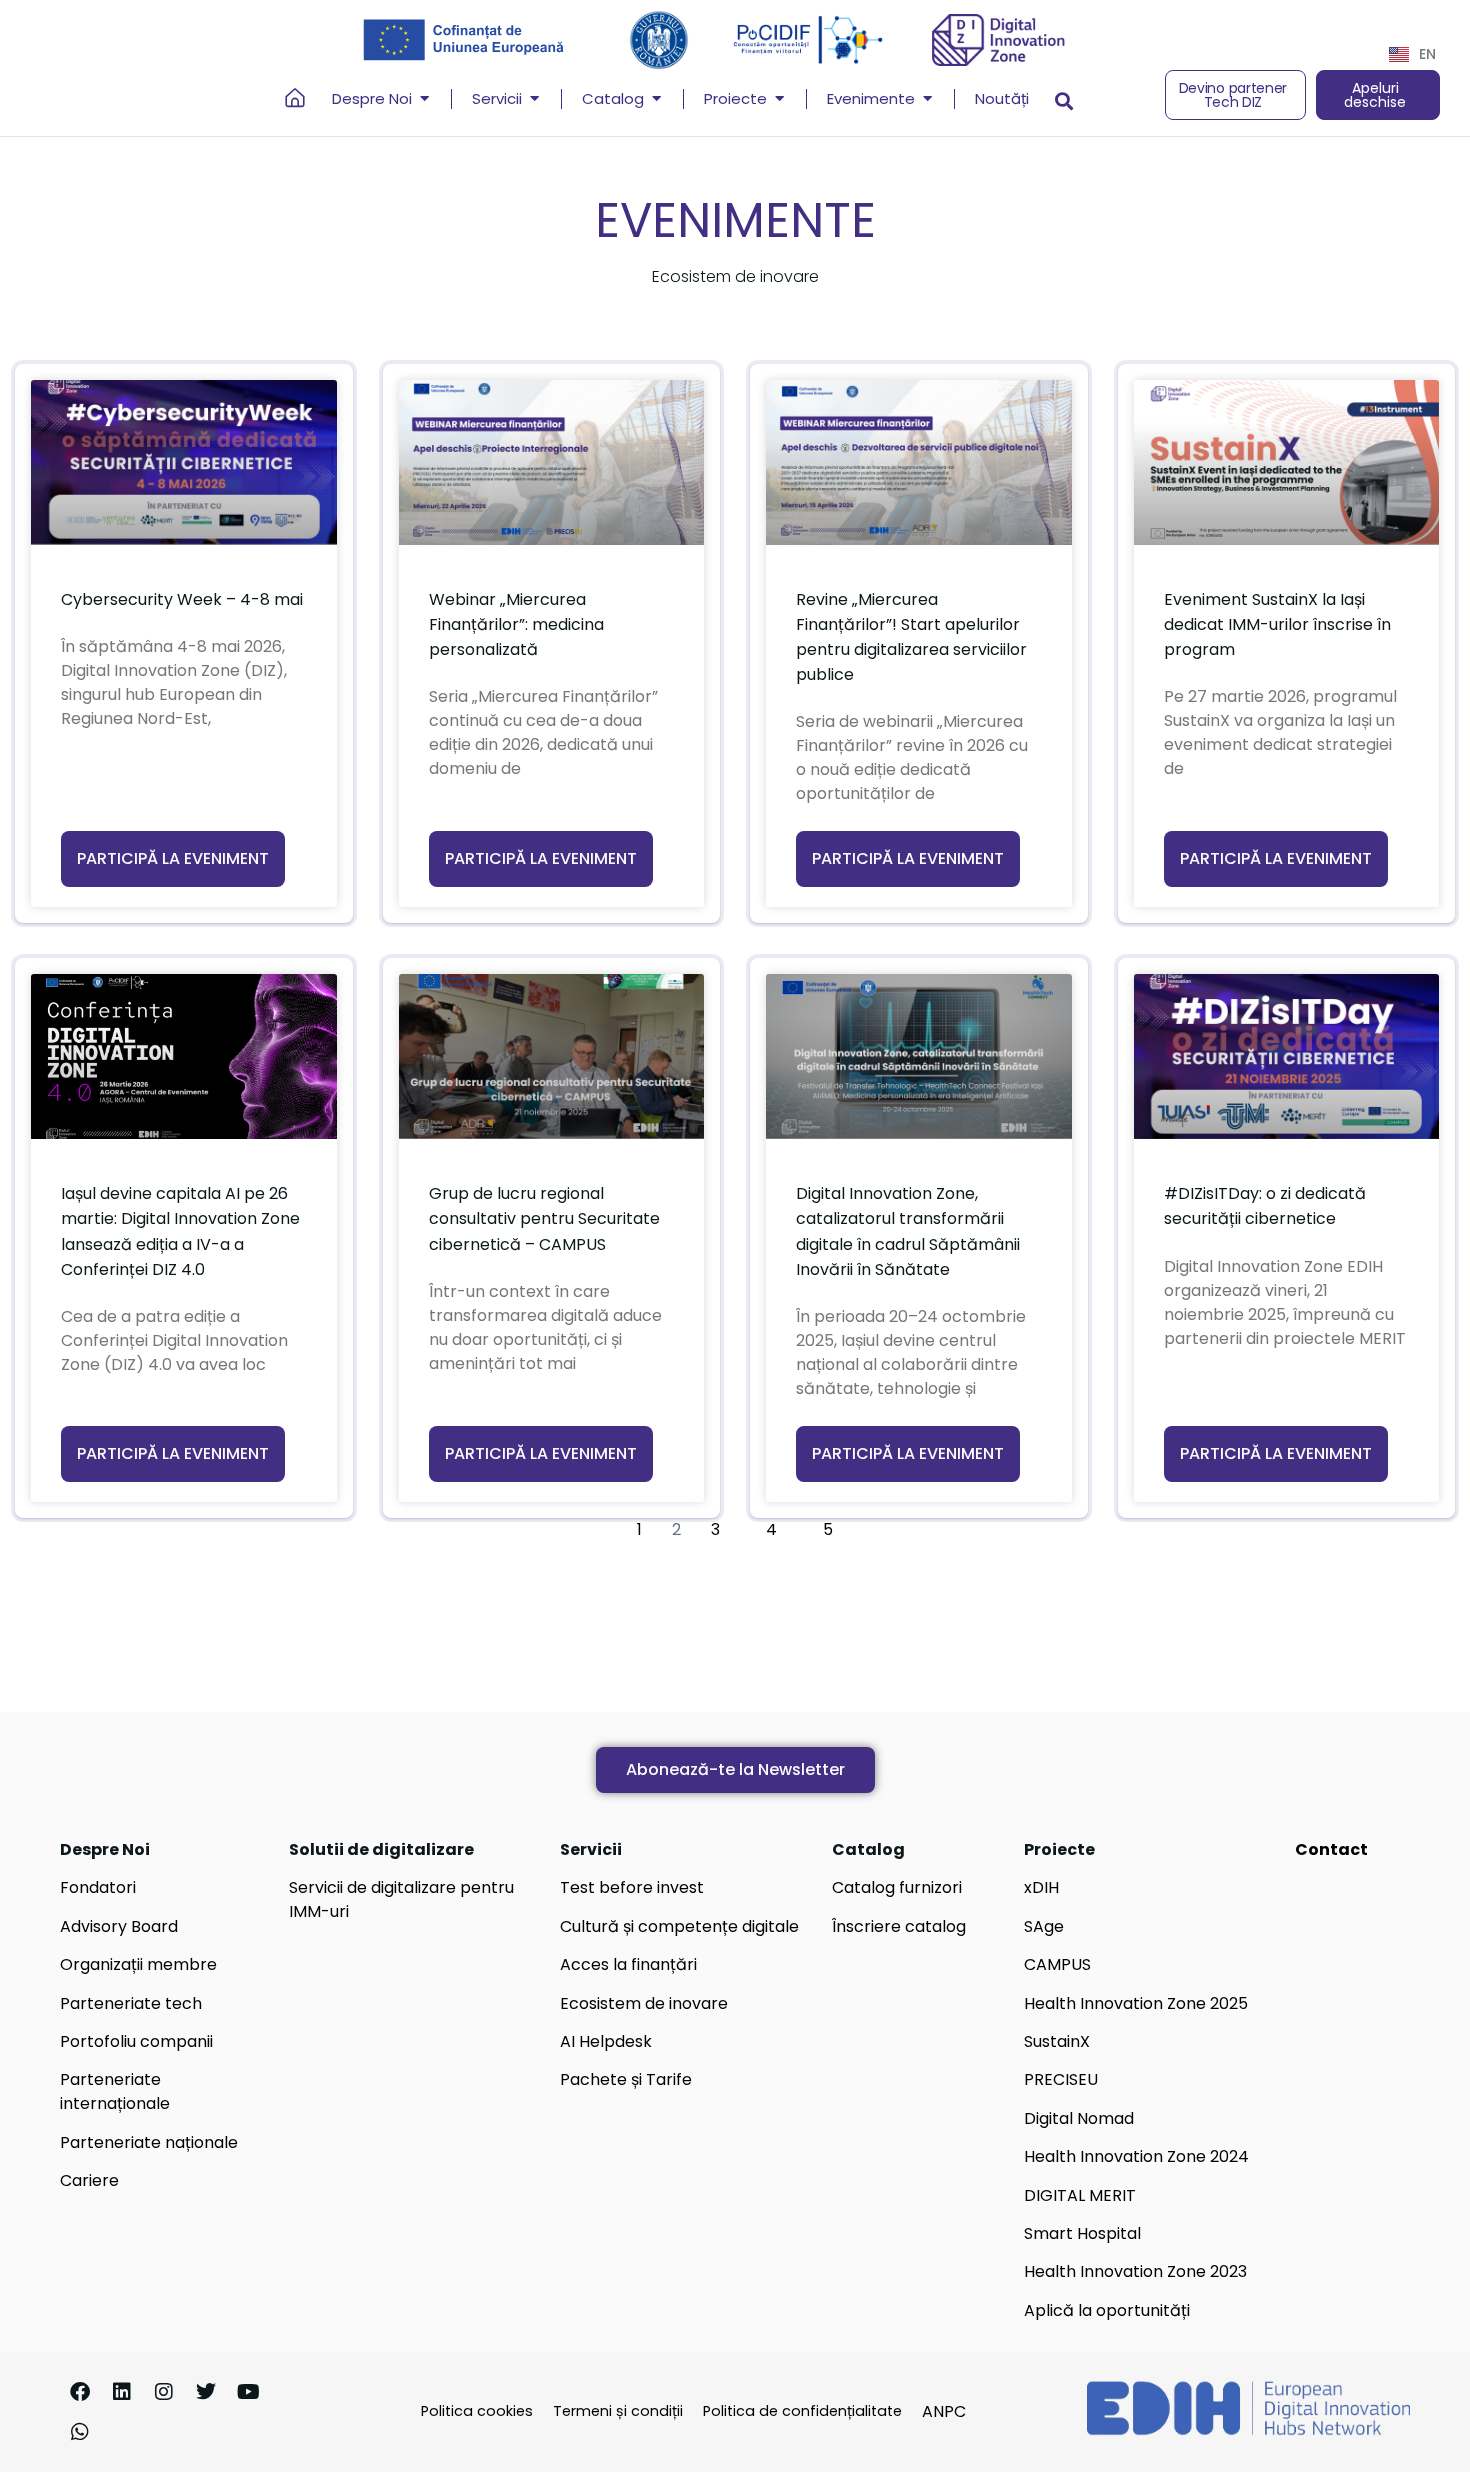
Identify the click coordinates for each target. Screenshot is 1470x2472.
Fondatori (98, 1887)
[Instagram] (164, 2392)
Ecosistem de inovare (644, 2003)
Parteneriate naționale (149, 2142)
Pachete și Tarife (626, 2079)
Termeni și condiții (618, 2411)
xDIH (1041, 1887)
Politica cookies (477, 2411)
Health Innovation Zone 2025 (1136, 2003)
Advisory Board (119, 1926)
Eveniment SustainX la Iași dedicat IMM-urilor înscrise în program (1277, 624)
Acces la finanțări (628, 1964)
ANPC (944, 2411)
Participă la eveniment (173, 858)
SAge (1044, 1926)
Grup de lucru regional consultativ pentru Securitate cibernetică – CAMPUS (544, 1218)
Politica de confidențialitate (802, 2411)
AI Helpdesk (606, 2041)
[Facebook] (80, 2392)
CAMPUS (1057, 1964)
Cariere (89, 2180)
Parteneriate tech (131, 2003)
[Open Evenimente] (927, 99)
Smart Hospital (1082, 2233)
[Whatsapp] (80, 2432)
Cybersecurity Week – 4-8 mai (182, 599)
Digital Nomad (1079, 2118)
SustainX (1057, 2041)
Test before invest (632, 1887)
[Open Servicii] (534, 99)
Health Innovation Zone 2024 (1136, 2156)
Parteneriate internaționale (115, 2091)
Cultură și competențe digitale (679, 1926)
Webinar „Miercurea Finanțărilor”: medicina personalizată (516, 624)
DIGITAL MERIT (1080, 2195)
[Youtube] (248, 2392)
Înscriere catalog (899, 1926)
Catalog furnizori (897, 1887)
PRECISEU (1061, 2079)
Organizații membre (138, 1964)
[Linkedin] (122, 2392)
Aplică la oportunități (1107, 2310)
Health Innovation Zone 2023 (1135, 2271)
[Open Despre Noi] (424, 99)
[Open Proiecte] (779, 99)
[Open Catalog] (656, 99)
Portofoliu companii (136, 2041)
